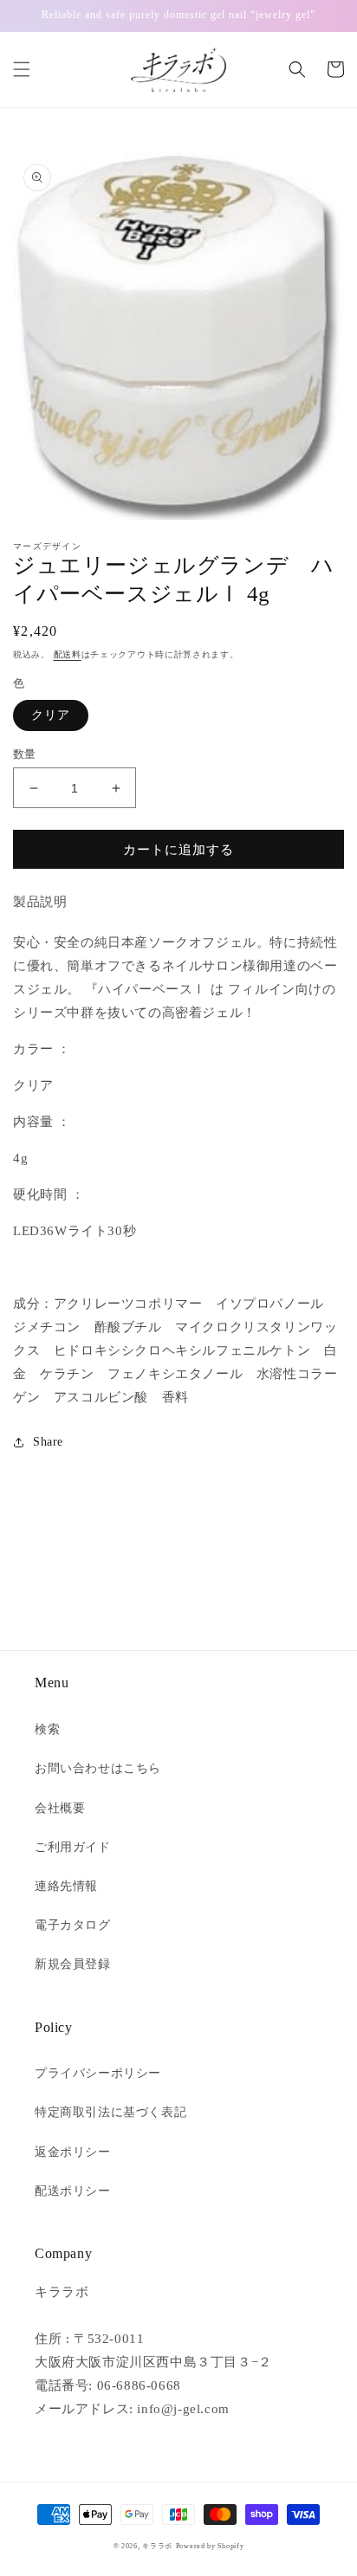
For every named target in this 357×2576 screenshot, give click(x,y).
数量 (25, 754)
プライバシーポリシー (98, 2073)
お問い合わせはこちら (98, 1768)
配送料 (68, 654)
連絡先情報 (66, 1886)
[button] (22, 69)
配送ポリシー (73, 2191)
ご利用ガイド (73, 1847)
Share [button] (48, 1442)
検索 (47, 1729)
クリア (51, 715)
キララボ (157, 2546)
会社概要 (60, 1808)
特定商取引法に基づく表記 (110, 2112)
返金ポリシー (73, 2152)
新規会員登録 (73, 1964)
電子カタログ (73, 1925)
